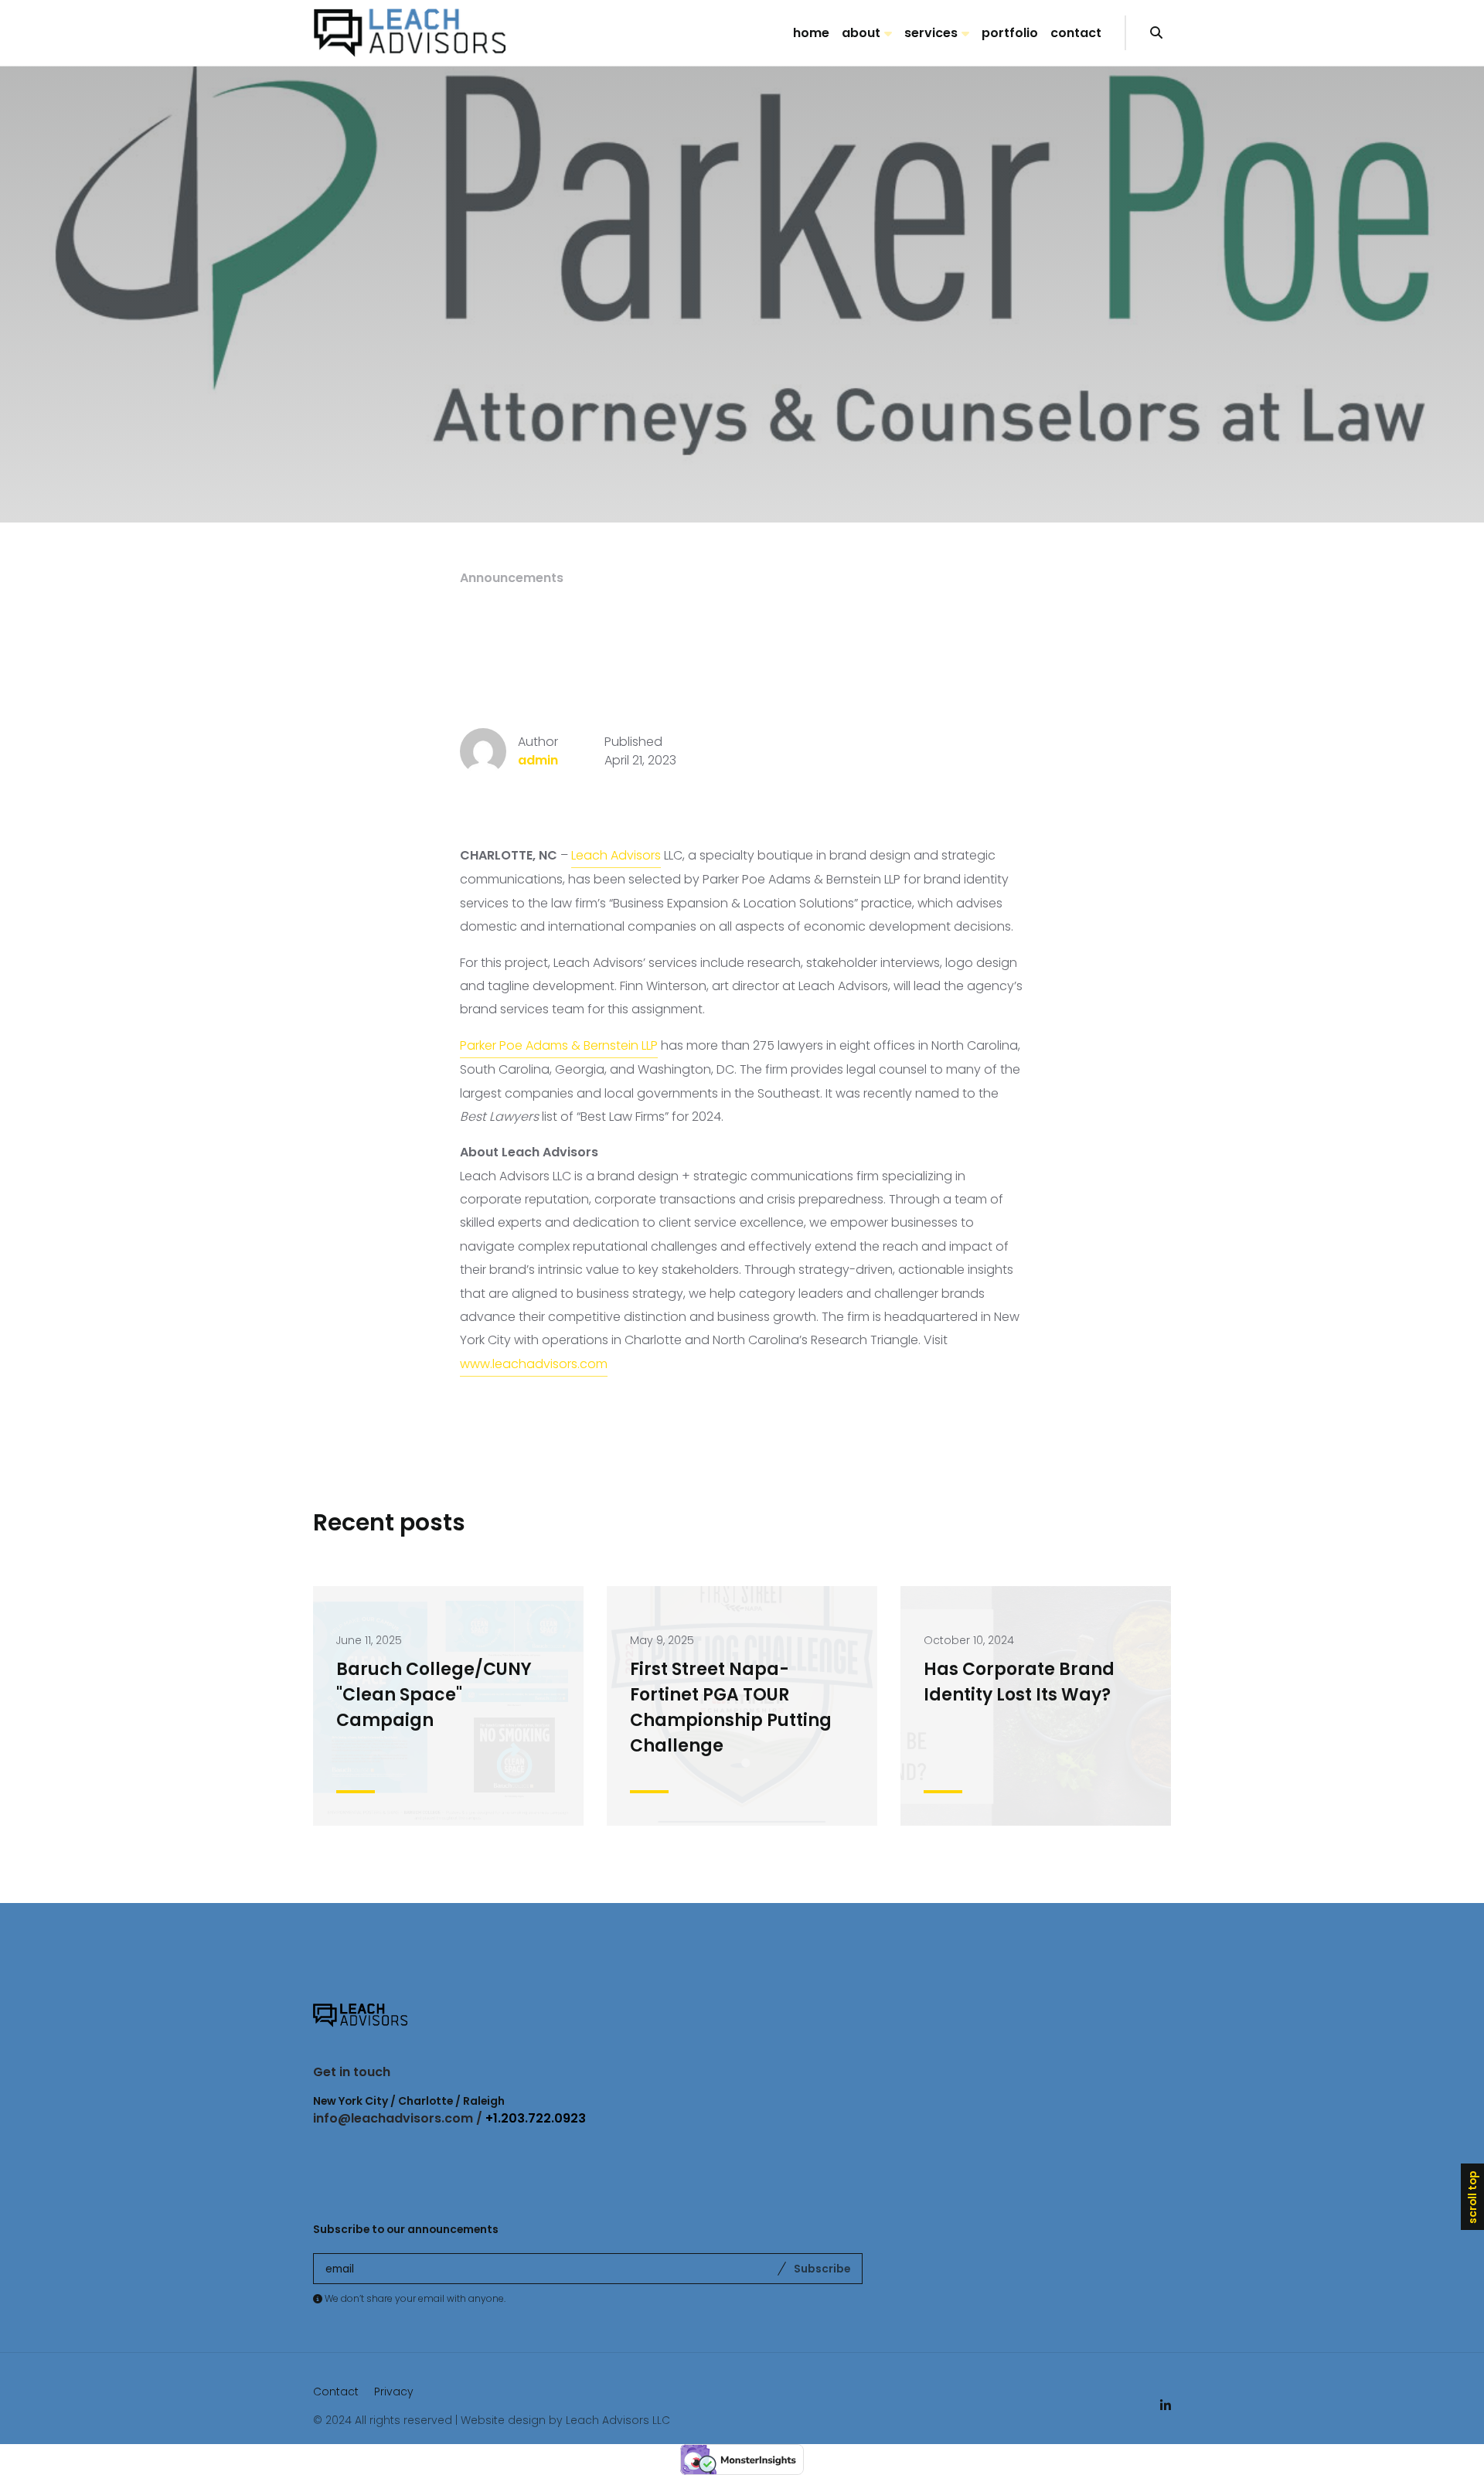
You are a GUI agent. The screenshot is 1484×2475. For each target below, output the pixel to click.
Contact (336, 2392)
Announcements (512, 578)
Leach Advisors (616, 855)
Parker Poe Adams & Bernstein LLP (559, 1045)
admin (538, 760)
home (811, 33)
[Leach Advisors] (410, 33)
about (861, 33)
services (931, 33)
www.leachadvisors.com (534, 1364)
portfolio (1010, 33)
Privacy (394, 2392)
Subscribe (822, 2269)
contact (1076, 33)
